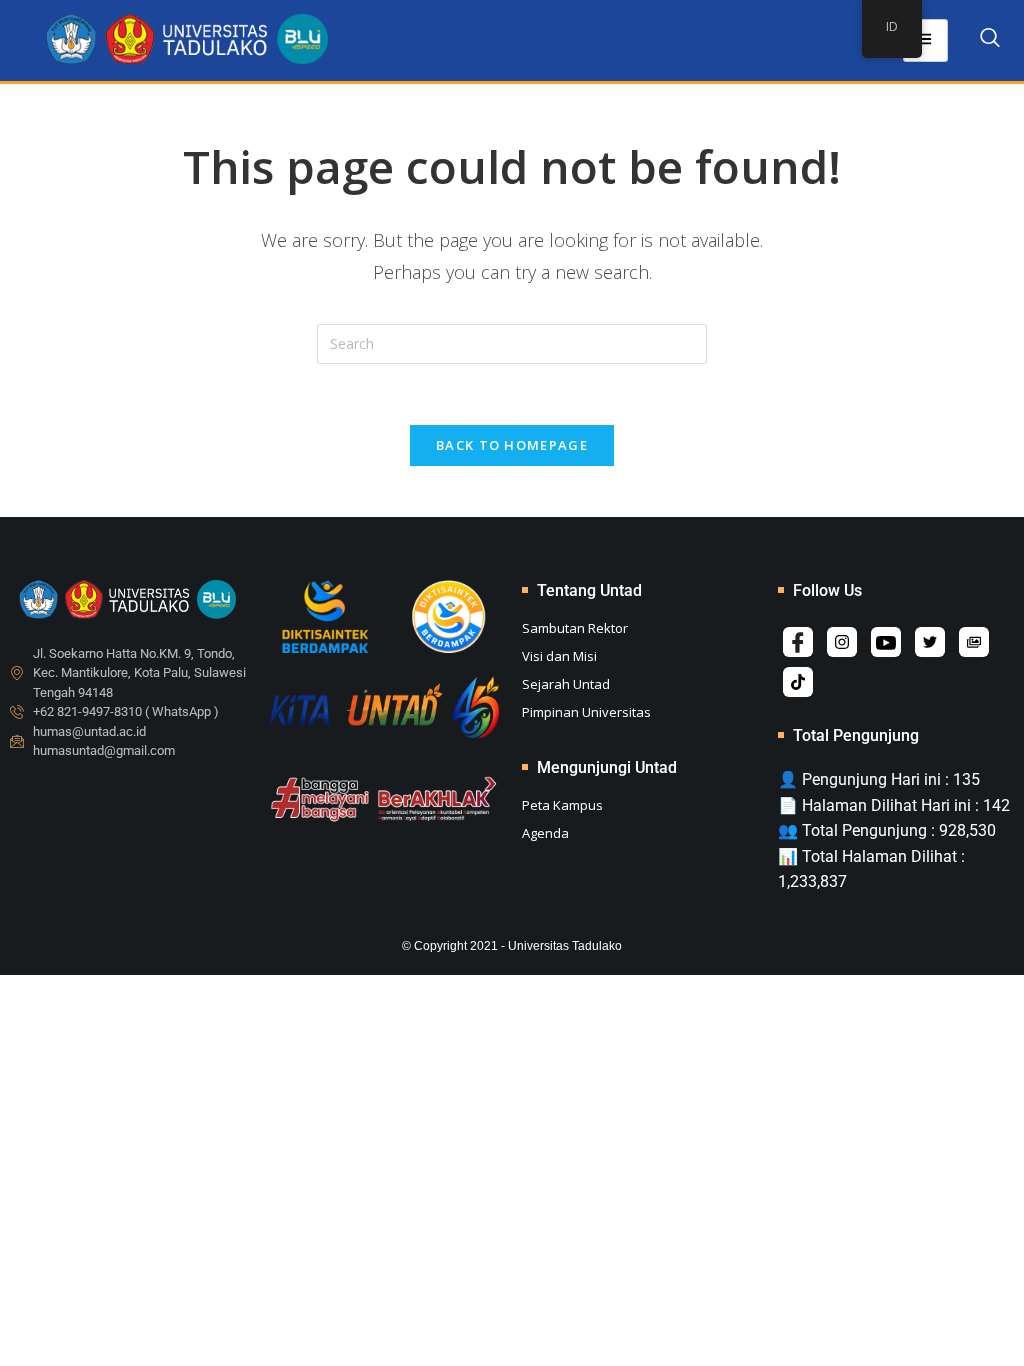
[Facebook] (798, 642)
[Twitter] (930, 642)
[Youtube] (886, 642)
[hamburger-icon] (925, 40)
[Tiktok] (798, 682)
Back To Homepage (512, 445)
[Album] (974, 642)
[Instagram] (842, 642)
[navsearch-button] (990, 41)
